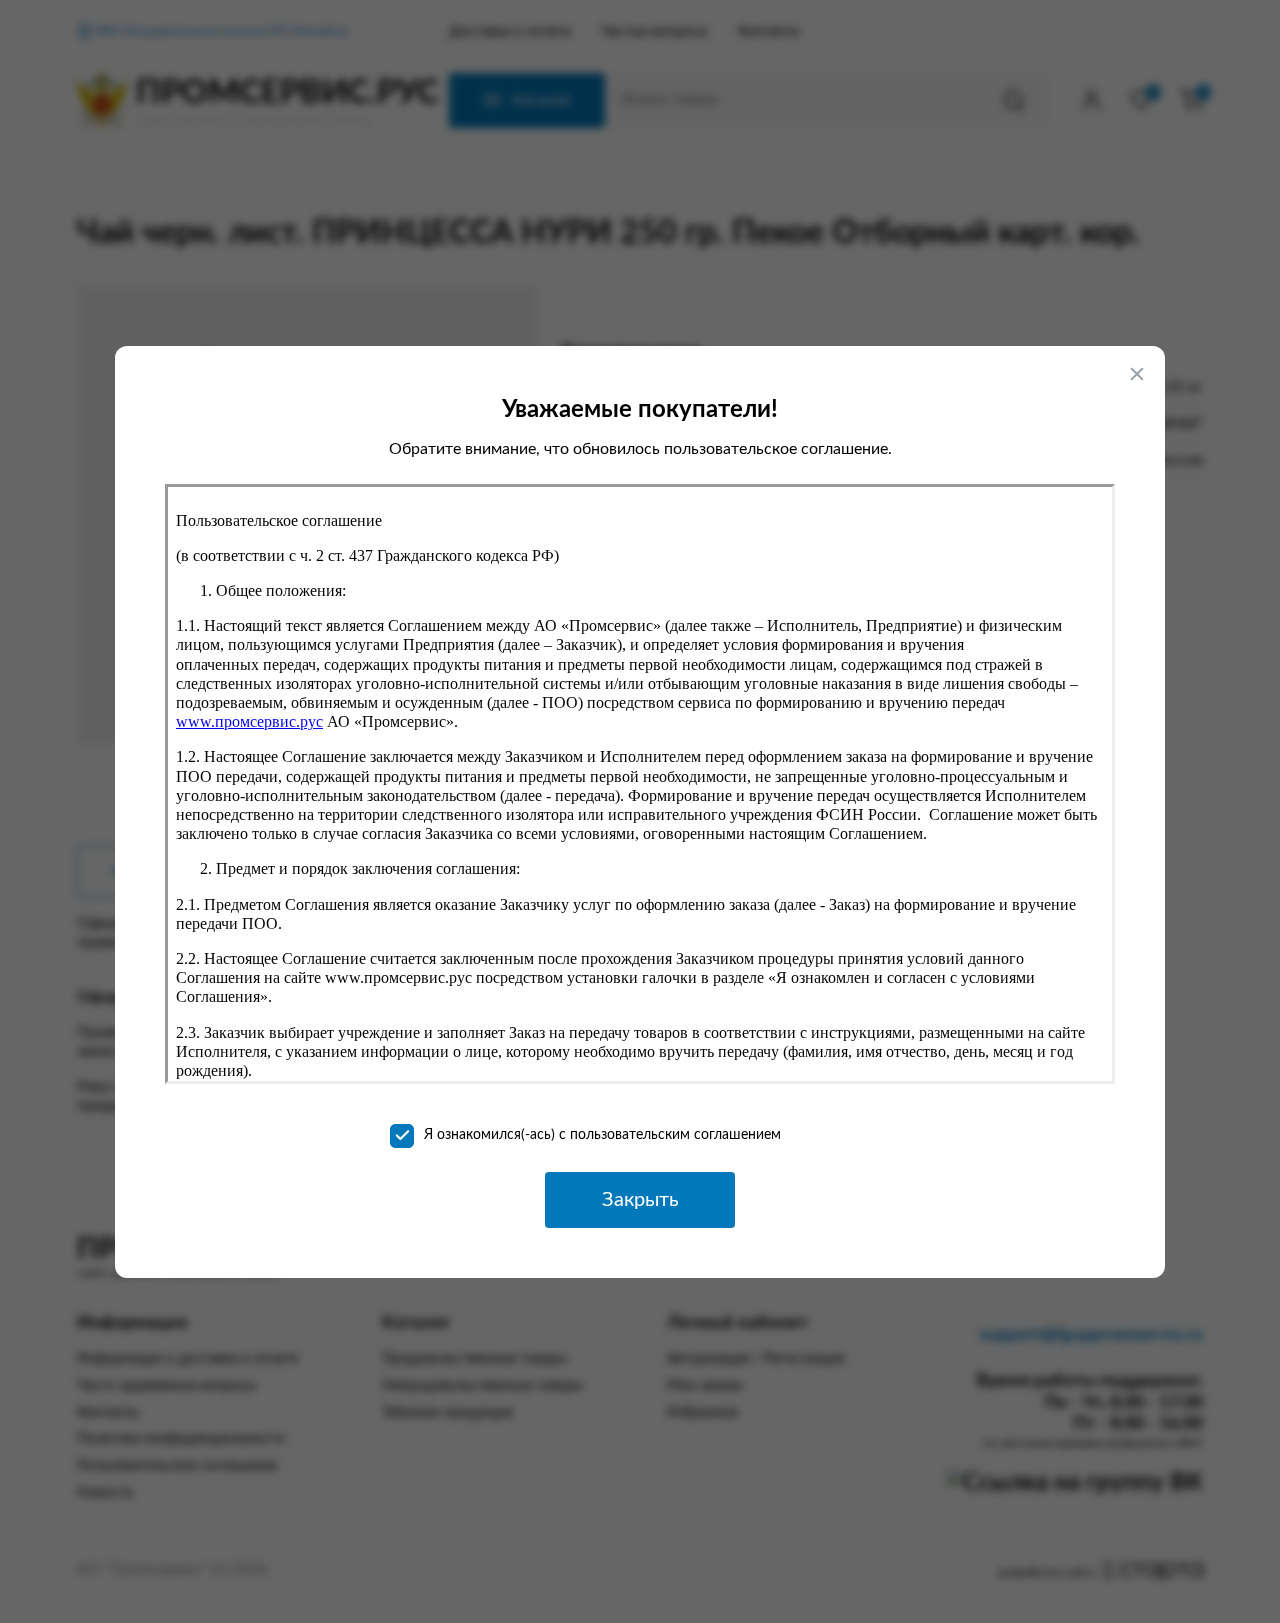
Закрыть (640, 1200)
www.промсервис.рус (249, 721)
